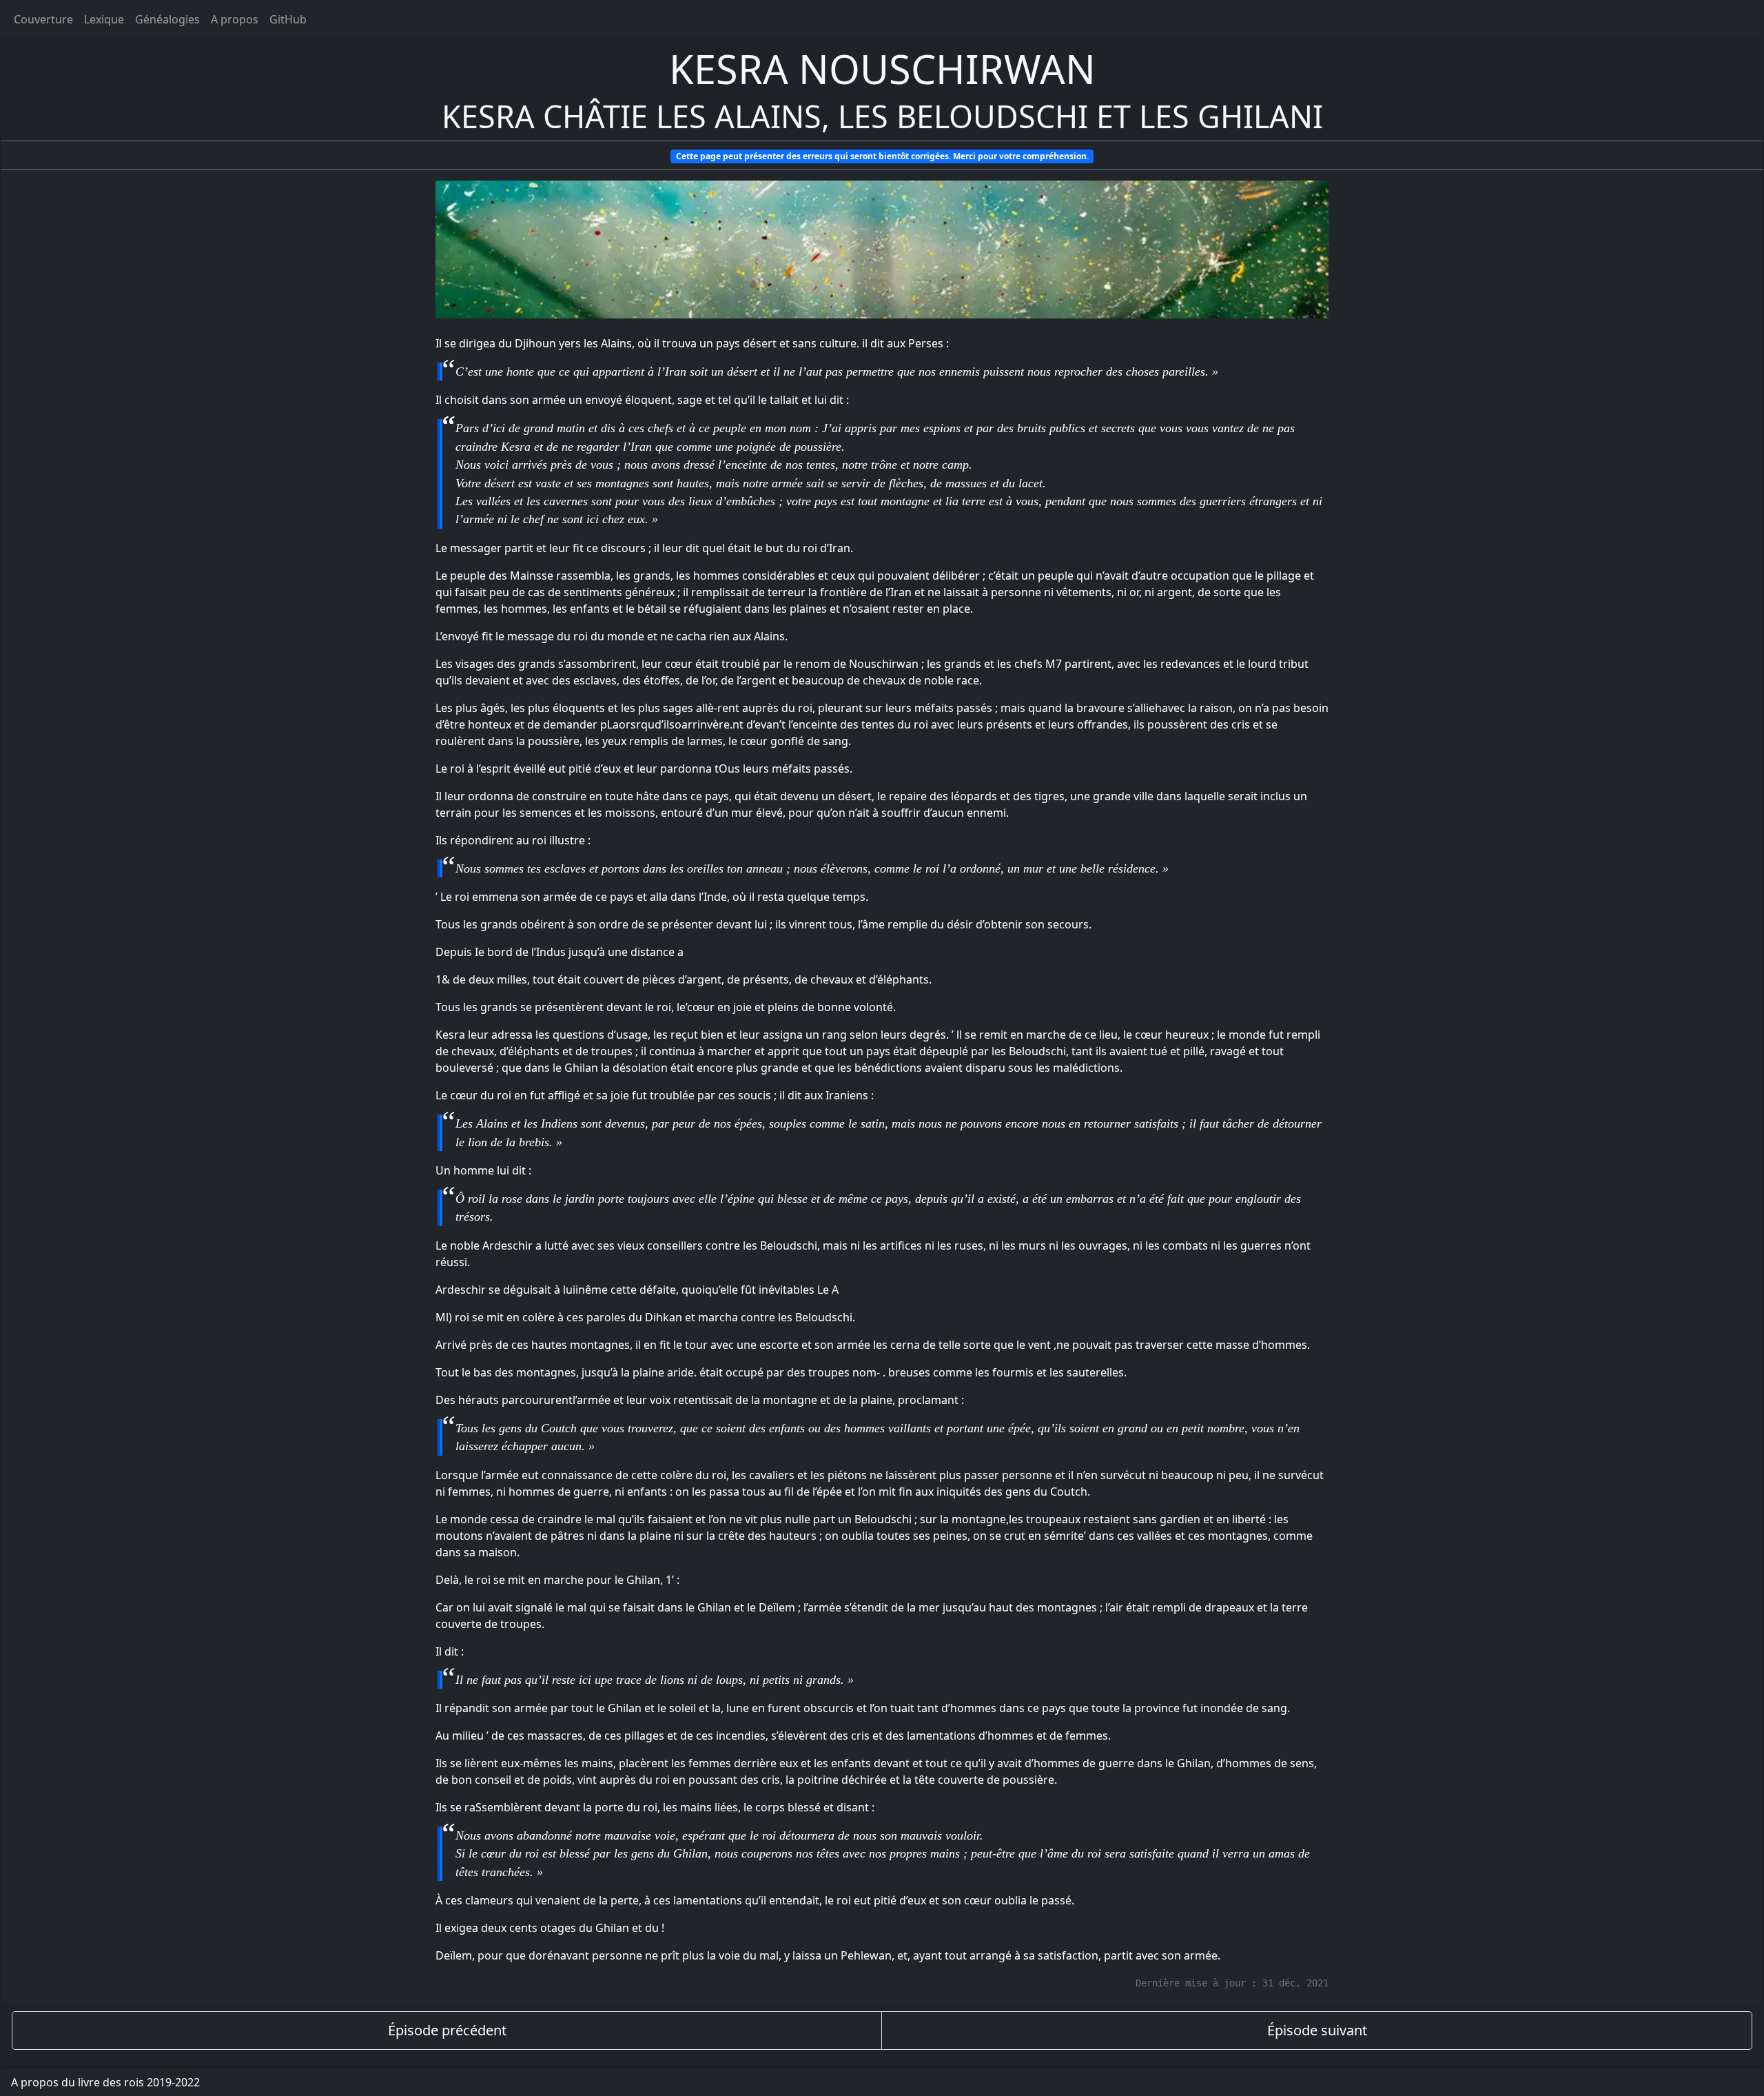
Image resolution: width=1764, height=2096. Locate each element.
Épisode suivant (1317, 2030)
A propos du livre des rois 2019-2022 (105, 2082)
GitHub (288, 19)
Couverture (43, 19)
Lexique (104, 19)
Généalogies (167, 19)
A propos (235, 19)
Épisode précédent (447, 2030)
